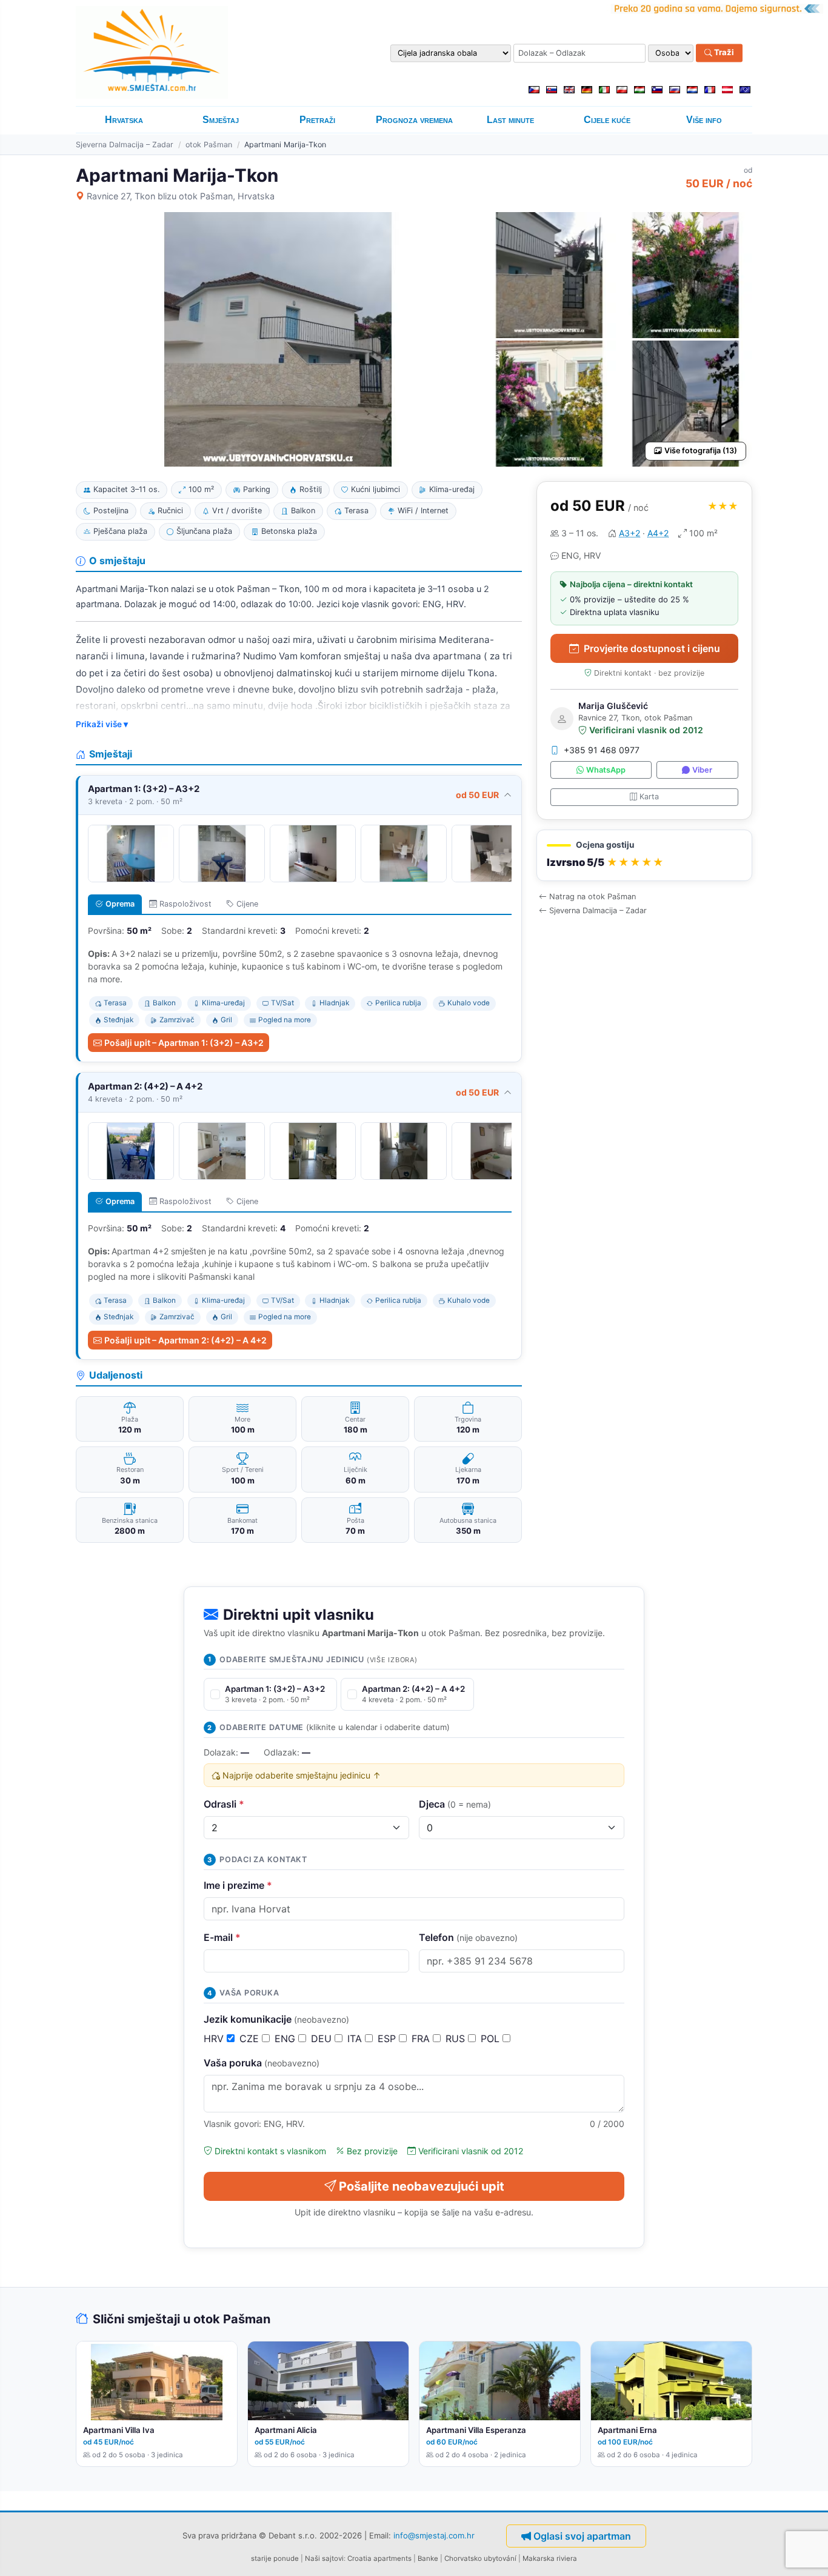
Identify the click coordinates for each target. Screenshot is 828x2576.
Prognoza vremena (414, 120)
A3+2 (629, 533)
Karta (649, 797)
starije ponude (275, 2558)
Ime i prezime (238, 1885)
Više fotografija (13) (701, 451)
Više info (704, 120)
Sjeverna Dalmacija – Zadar (125, 145)
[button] (644, 856)
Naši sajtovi (324, 2558)
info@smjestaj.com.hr (434, 2535)
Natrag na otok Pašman (593, 897)
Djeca (455, 1804)
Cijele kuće (607, 120)
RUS (457, 2039)
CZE (251, 2039)
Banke (428, 2558)
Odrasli (224, 1804)
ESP (388, 2039)
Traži (723, 53)
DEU (323, 2039)
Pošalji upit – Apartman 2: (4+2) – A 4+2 (185, 1340)
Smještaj (221, 120)
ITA (356, 2039)
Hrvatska (124, 120)
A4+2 (658, 533)
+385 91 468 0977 (602, 751)
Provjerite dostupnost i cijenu (652, 648)
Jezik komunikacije (276, 2019)
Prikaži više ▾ (102, 724)
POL (492, 2039)
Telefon (468, 1937)
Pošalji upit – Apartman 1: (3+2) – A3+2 (184, 1043)
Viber (702, 770)
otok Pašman (209, 145)
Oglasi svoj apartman (582, 2536)
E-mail (222, 1937)
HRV (215, 2039)
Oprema (120, 904)
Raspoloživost (185, 904)
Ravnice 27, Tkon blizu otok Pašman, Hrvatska (181, 196)
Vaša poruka (262, 2063)
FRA (422, 2039)
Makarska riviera (550, 2558)
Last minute (510, 120)
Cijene (247, 904)
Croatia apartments (379, 2558)
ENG (286, 2039)
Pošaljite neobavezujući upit (422, 2186)
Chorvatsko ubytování (480, 2558)
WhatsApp (606, 770)
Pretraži (317, 120)
